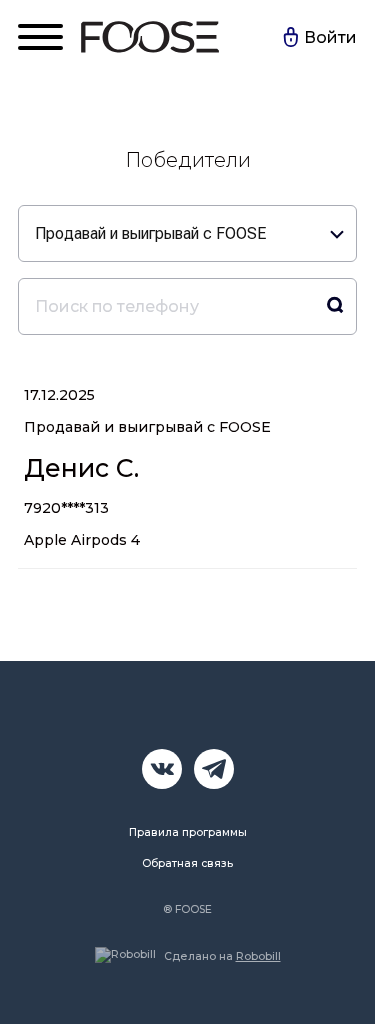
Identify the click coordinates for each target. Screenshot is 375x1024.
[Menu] (40, 37)
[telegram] (214, 769)
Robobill (258, 956)
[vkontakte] (162, 769)
